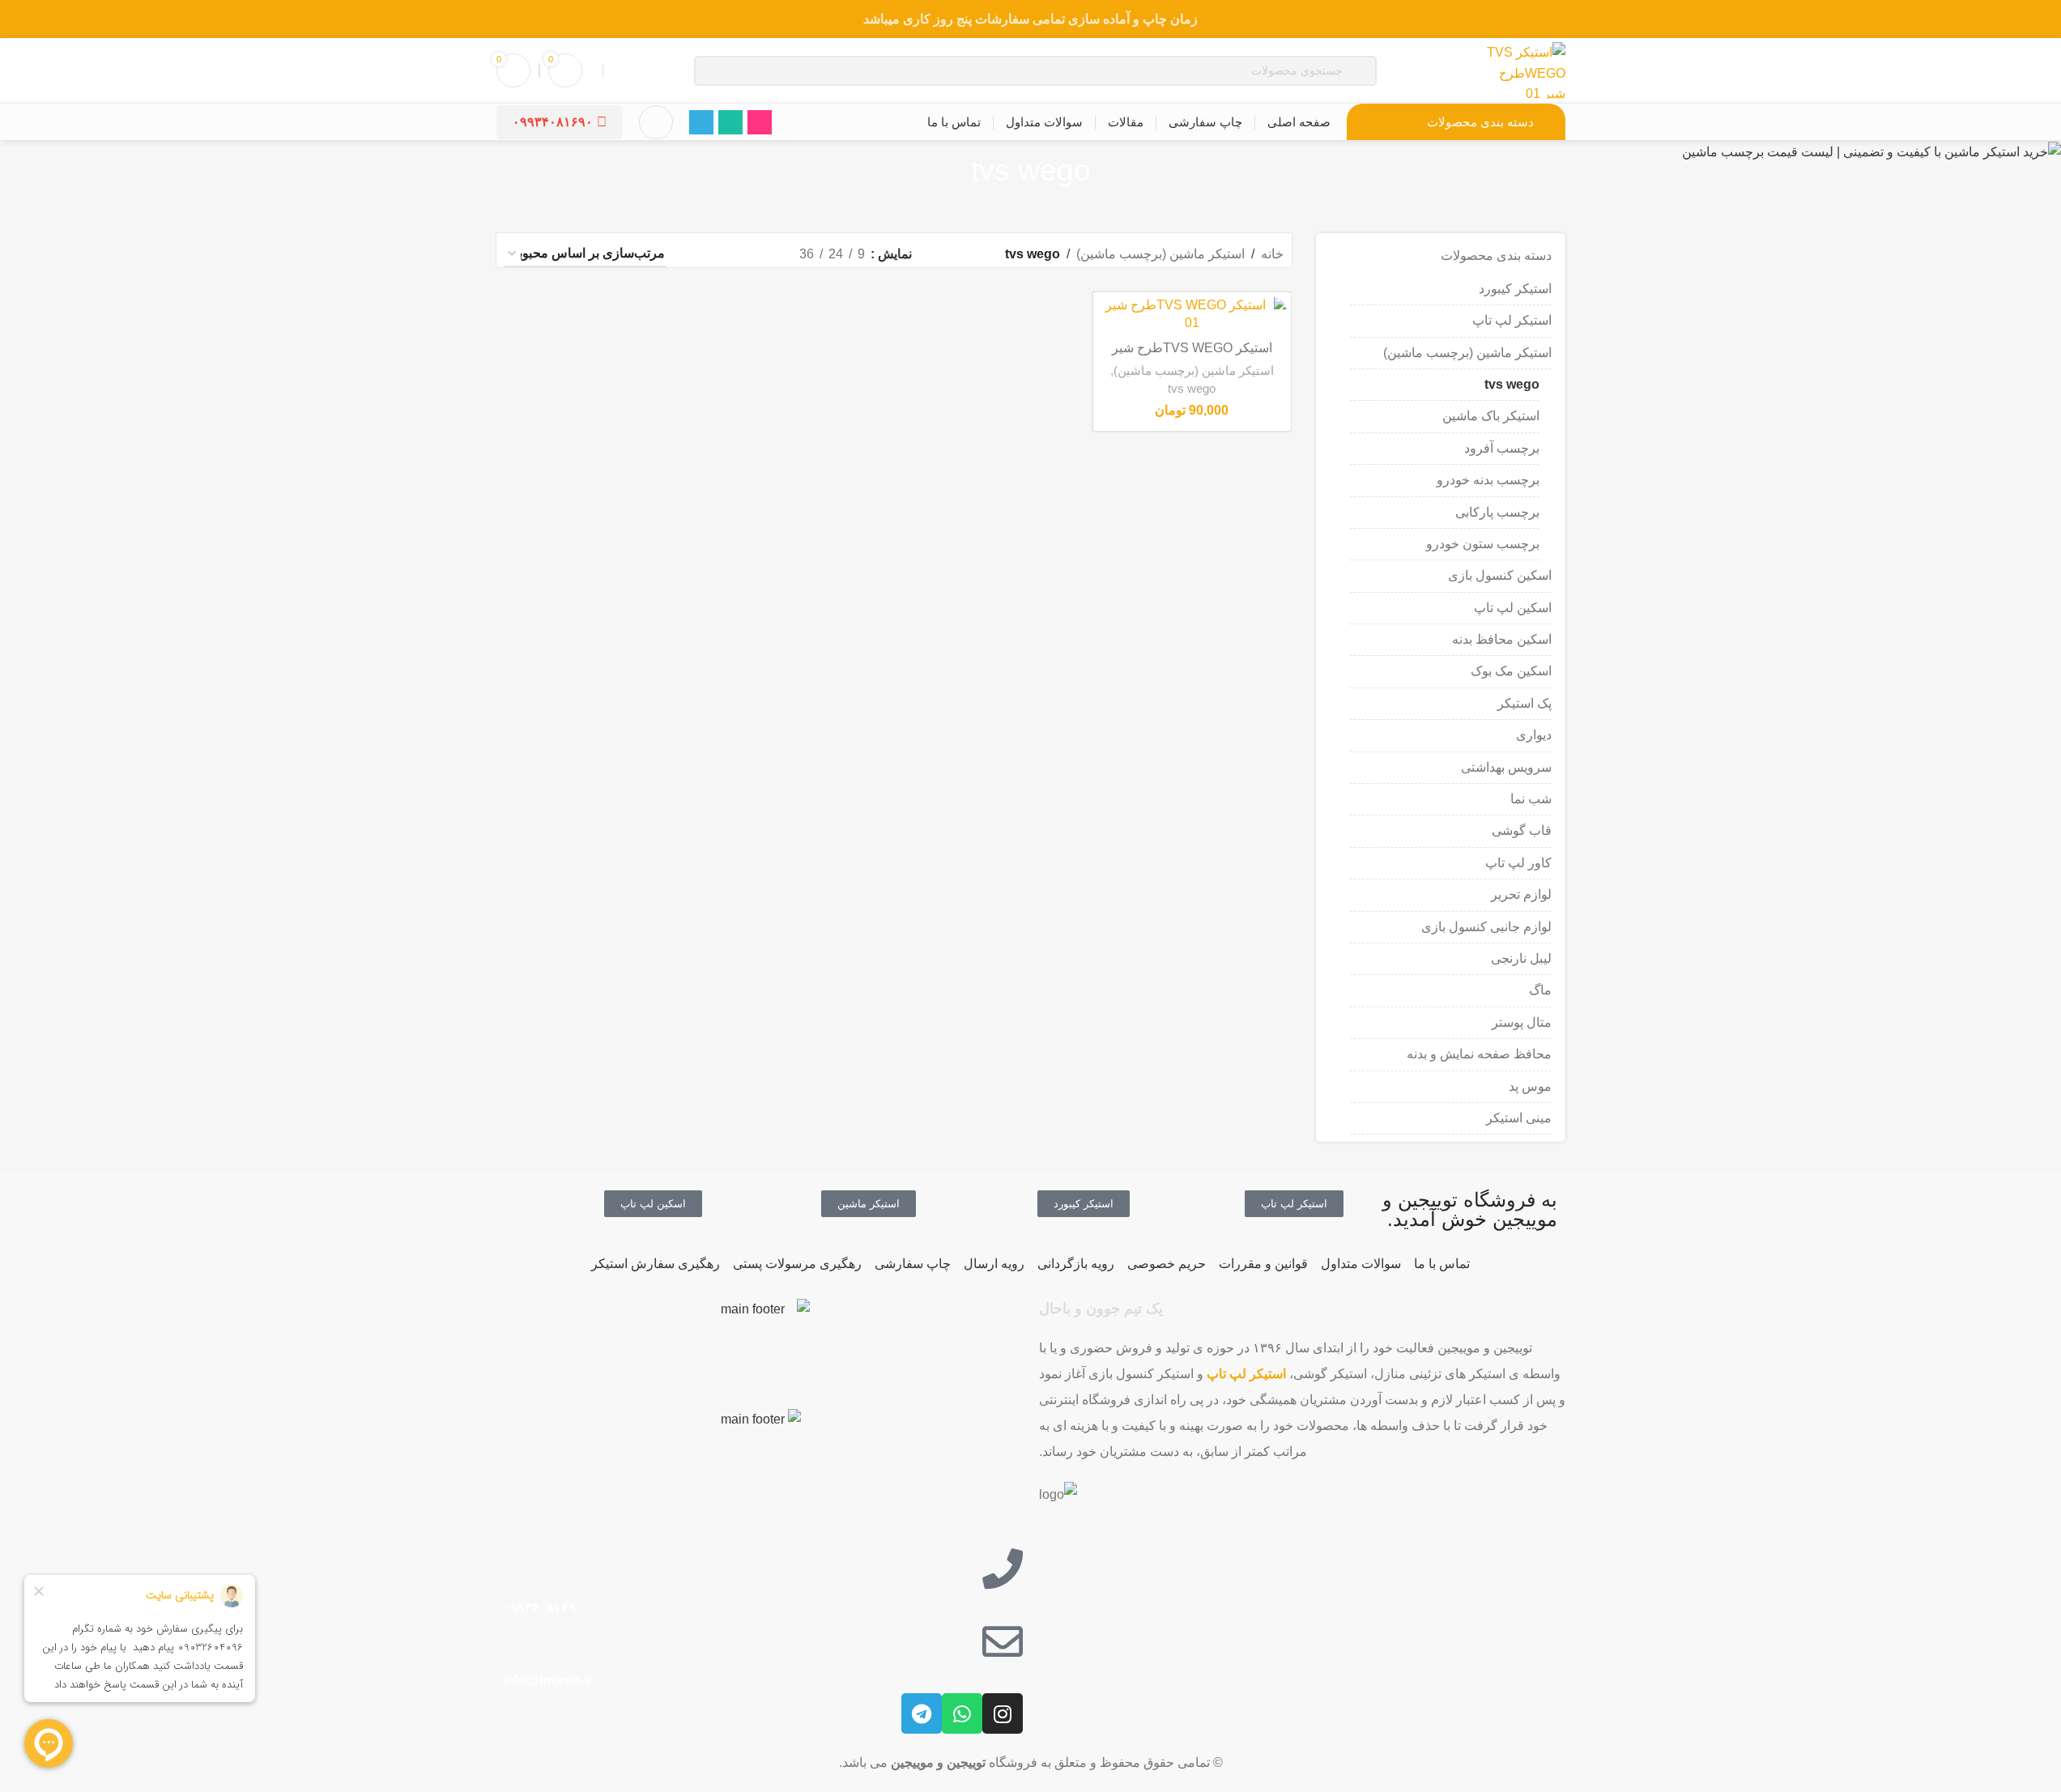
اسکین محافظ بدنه (1502, 639)
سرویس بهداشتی (1506, 767)
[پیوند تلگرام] (701, 122)
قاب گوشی (1522, 830)
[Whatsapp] (962, 1713)
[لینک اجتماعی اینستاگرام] (760, 122)
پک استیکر (1524, 703)
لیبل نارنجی (1521, 958)
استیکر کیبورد (1515, 289)
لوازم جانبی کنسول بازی (1486, 927)
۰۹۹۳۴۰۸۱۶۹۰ (553, 122)
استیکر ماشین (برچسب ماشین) (1467, 353)
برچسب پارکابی (1497, 512)
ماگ (1540, 990)
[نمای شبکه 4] (700, 255)
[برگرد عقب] (1111, 171)
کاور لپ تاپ (1518, 863)
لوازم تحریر (1521, 894)
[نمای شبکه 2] (760, 255)
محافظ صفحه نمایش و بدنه (1479, 1054)
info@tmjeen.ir (546, 1680)
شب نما (1531, 799)
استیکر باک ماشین (1491, 416)
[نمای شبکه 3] (730, 255)
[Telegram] (922, 1713)
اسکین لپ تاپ (1513, 608)
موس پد (1530, 1086)
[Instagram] (1003, 1713)
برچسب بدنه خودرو (1488, 480)
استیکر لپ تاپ (1512, 320)
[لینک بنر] (1030, 19)
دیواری (1534, 735)
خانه (1272, 254)
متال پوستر (1522, 1022)
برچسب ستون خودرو (1483, 544)
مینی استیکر (1519, 1118)
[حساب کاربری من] (656, 122)
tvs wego (1512, 384)
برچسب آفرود (1502, 448)
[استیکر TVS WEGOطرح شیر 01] (1192, 315)
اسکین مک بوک (1511, 671)
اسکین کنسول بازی (1500, 575)
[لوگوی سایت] (1524, 69)
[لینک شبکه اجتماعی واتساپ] (730, 122)
